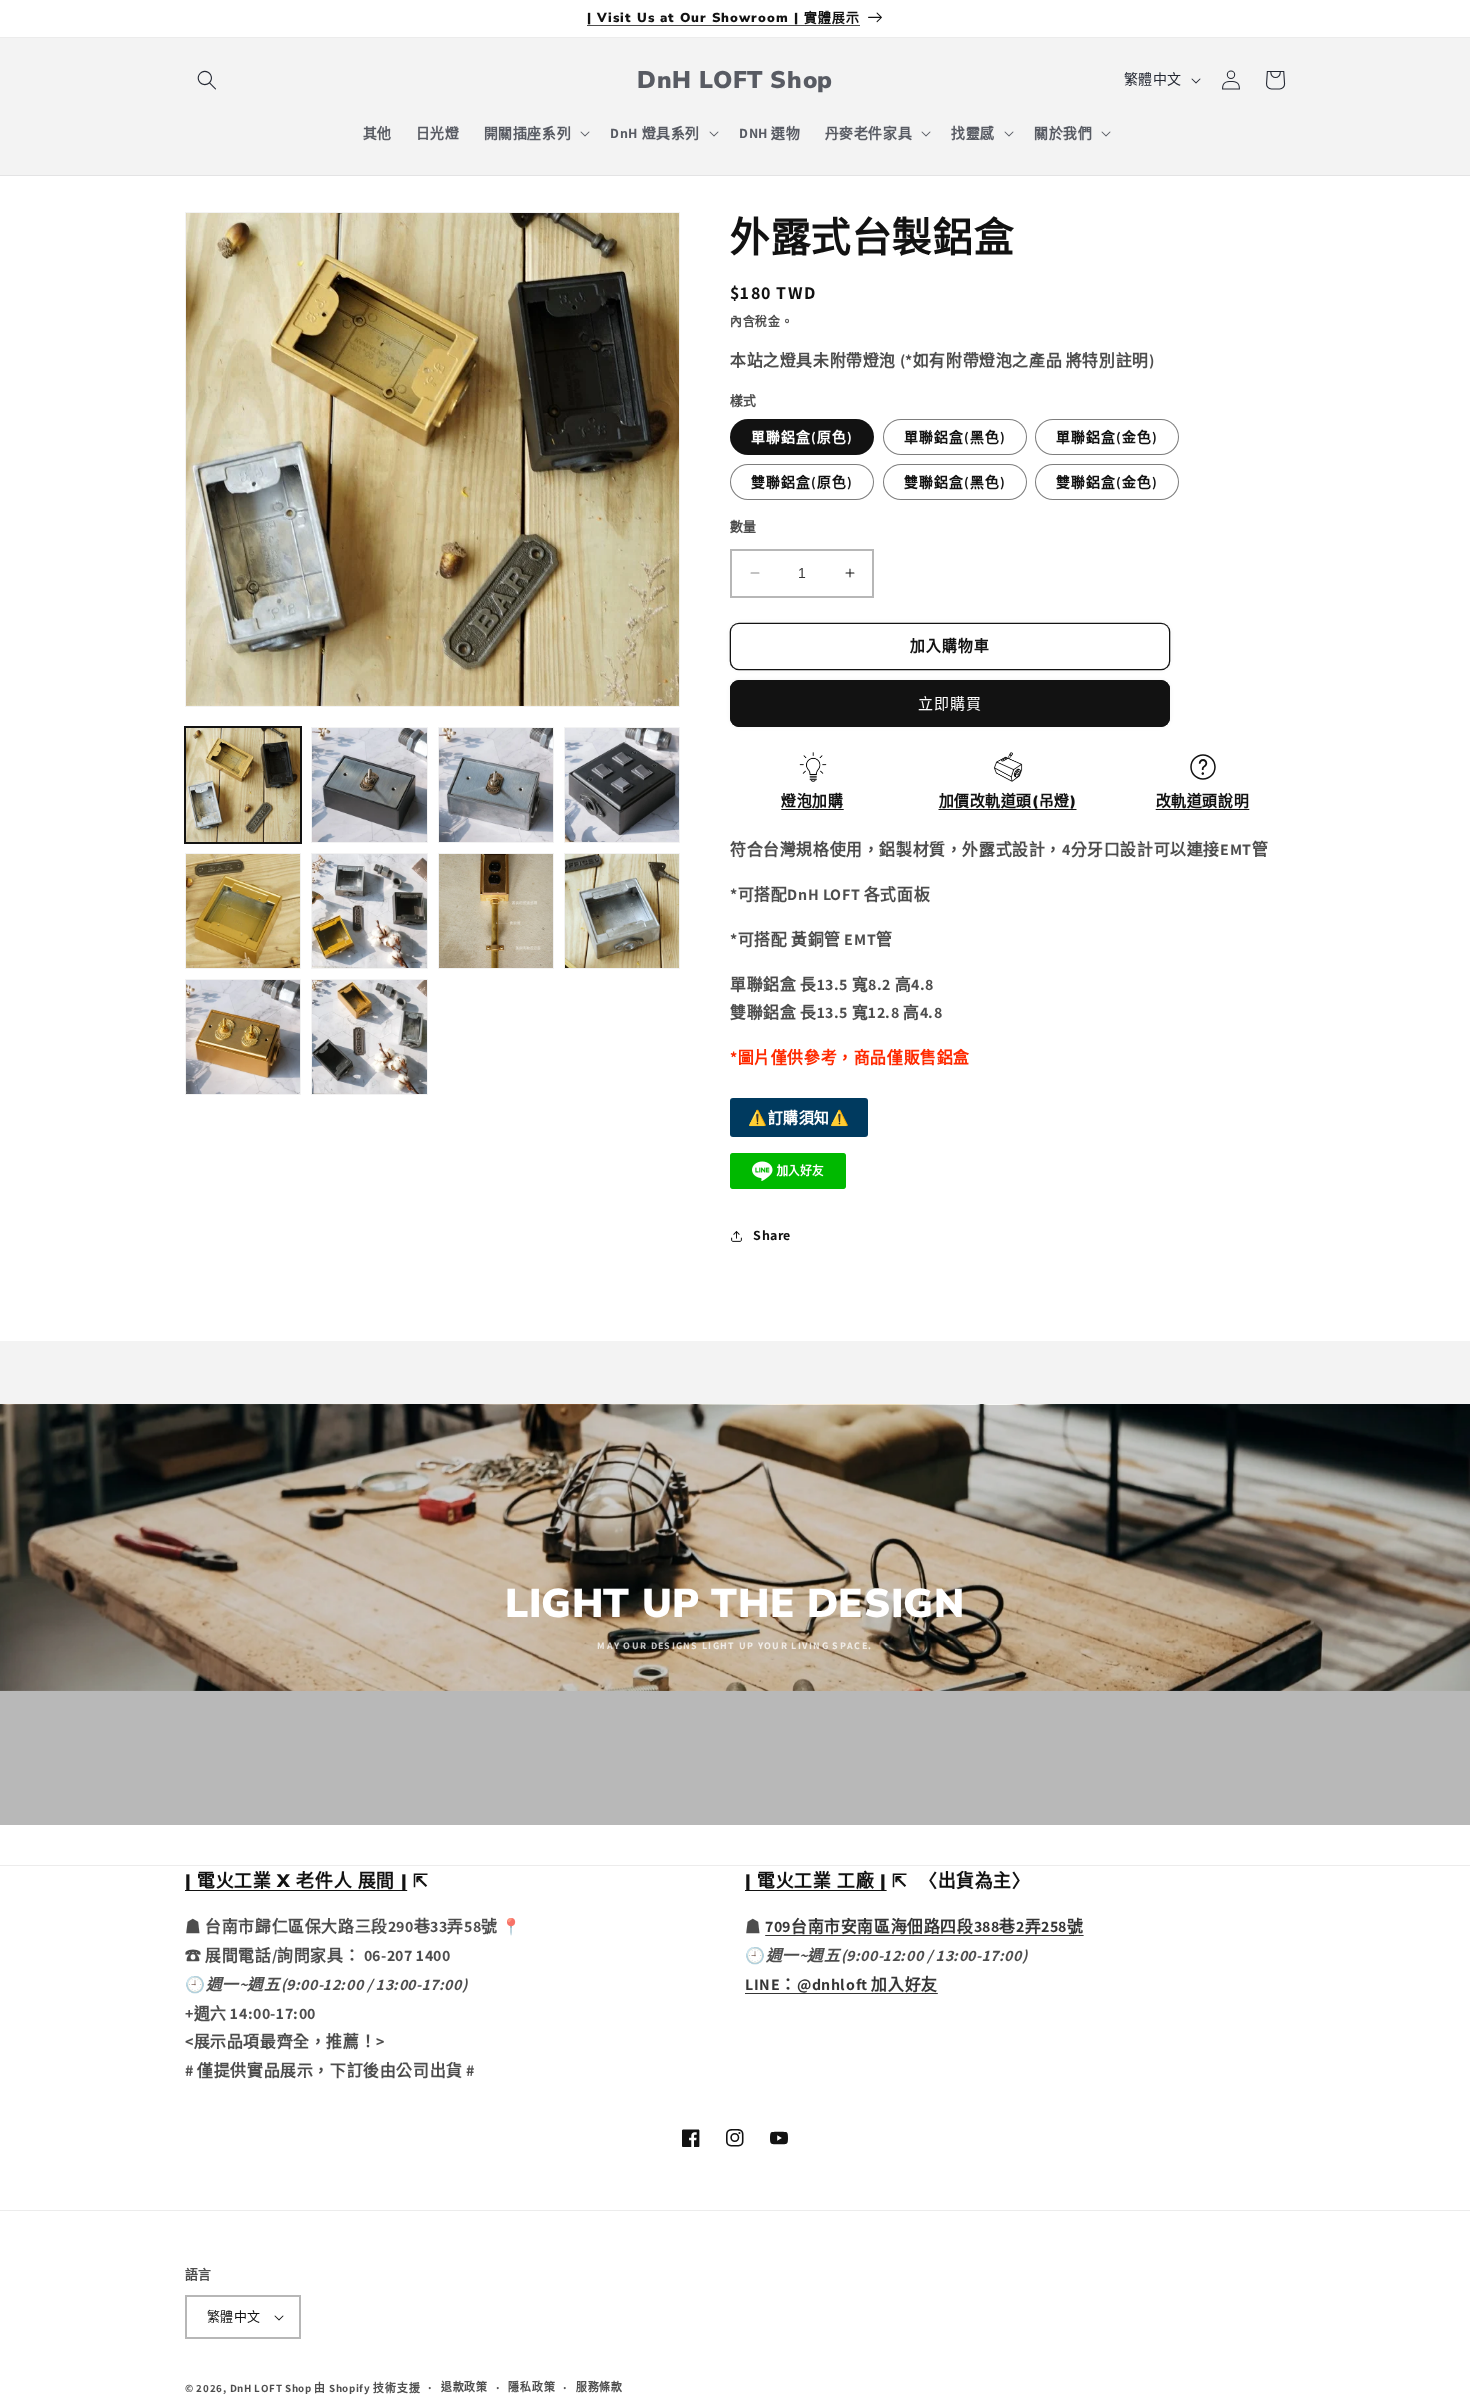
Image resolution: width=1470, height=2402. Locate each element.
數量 (743, 526)
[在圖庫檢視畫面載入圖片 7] (496, 911)
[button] (207, 80)
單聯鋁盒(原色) (802, 437)
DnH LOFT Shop (271, 2388)
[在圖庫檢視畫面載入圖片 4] (622, 785)
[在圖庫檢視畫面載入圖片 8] (622, 911)
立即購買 (950, 703)
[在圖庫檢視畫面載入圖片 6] (369, 911)
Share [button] (772, 1235)
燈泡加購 (812, 801)
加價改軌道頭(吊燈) (1008, 801)
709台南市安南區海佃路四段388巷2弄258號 (924, 1926)
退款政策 (464, 2387)
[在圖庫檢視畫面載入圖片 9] (243, 1037)
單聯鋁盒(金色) (1107, 437)
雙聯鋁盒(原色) (802, 482)
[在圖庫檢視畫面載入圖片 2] (369, 785)
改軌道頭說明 (1203, 801)
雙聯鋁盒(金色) (1107, 482)
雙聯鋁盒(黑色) (955, 482)
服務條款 (599, 2387)
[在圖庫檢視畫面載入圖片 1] (243, 785)
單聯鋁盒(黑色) (955, 437)
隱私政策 (531, 2387)
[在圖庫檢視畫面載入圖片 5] (243, 911)
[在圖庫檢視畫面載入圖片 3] (496, 785)
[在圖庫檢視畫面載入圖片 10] (369, 1037)
